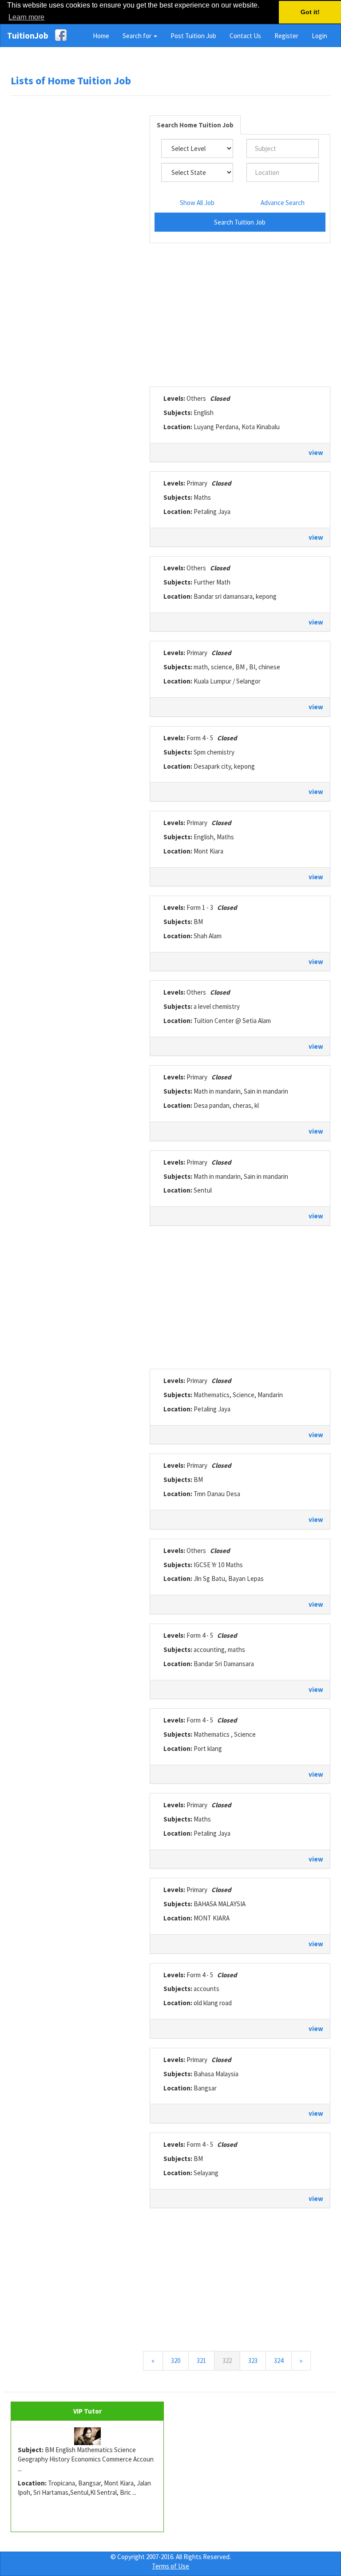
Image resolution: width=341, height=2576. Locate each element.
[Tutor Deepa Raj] (87, 2436)
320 (176, 2361)
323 (253, 2361)
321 (201, 2361)
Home (101, 36)
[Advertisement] (77, 238)
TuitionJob (28, 36)
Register (286, 36)
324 (279, 2361)
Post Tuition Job (193, 36)
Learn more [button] (26, 17)
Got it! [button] (310, 12)
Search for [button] (138, 36)
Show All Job (197, 203)
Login (319, 36)
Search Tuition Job (240, 222)
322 (231, 2360)
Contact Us (245, 36)
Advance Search (283, 203)
